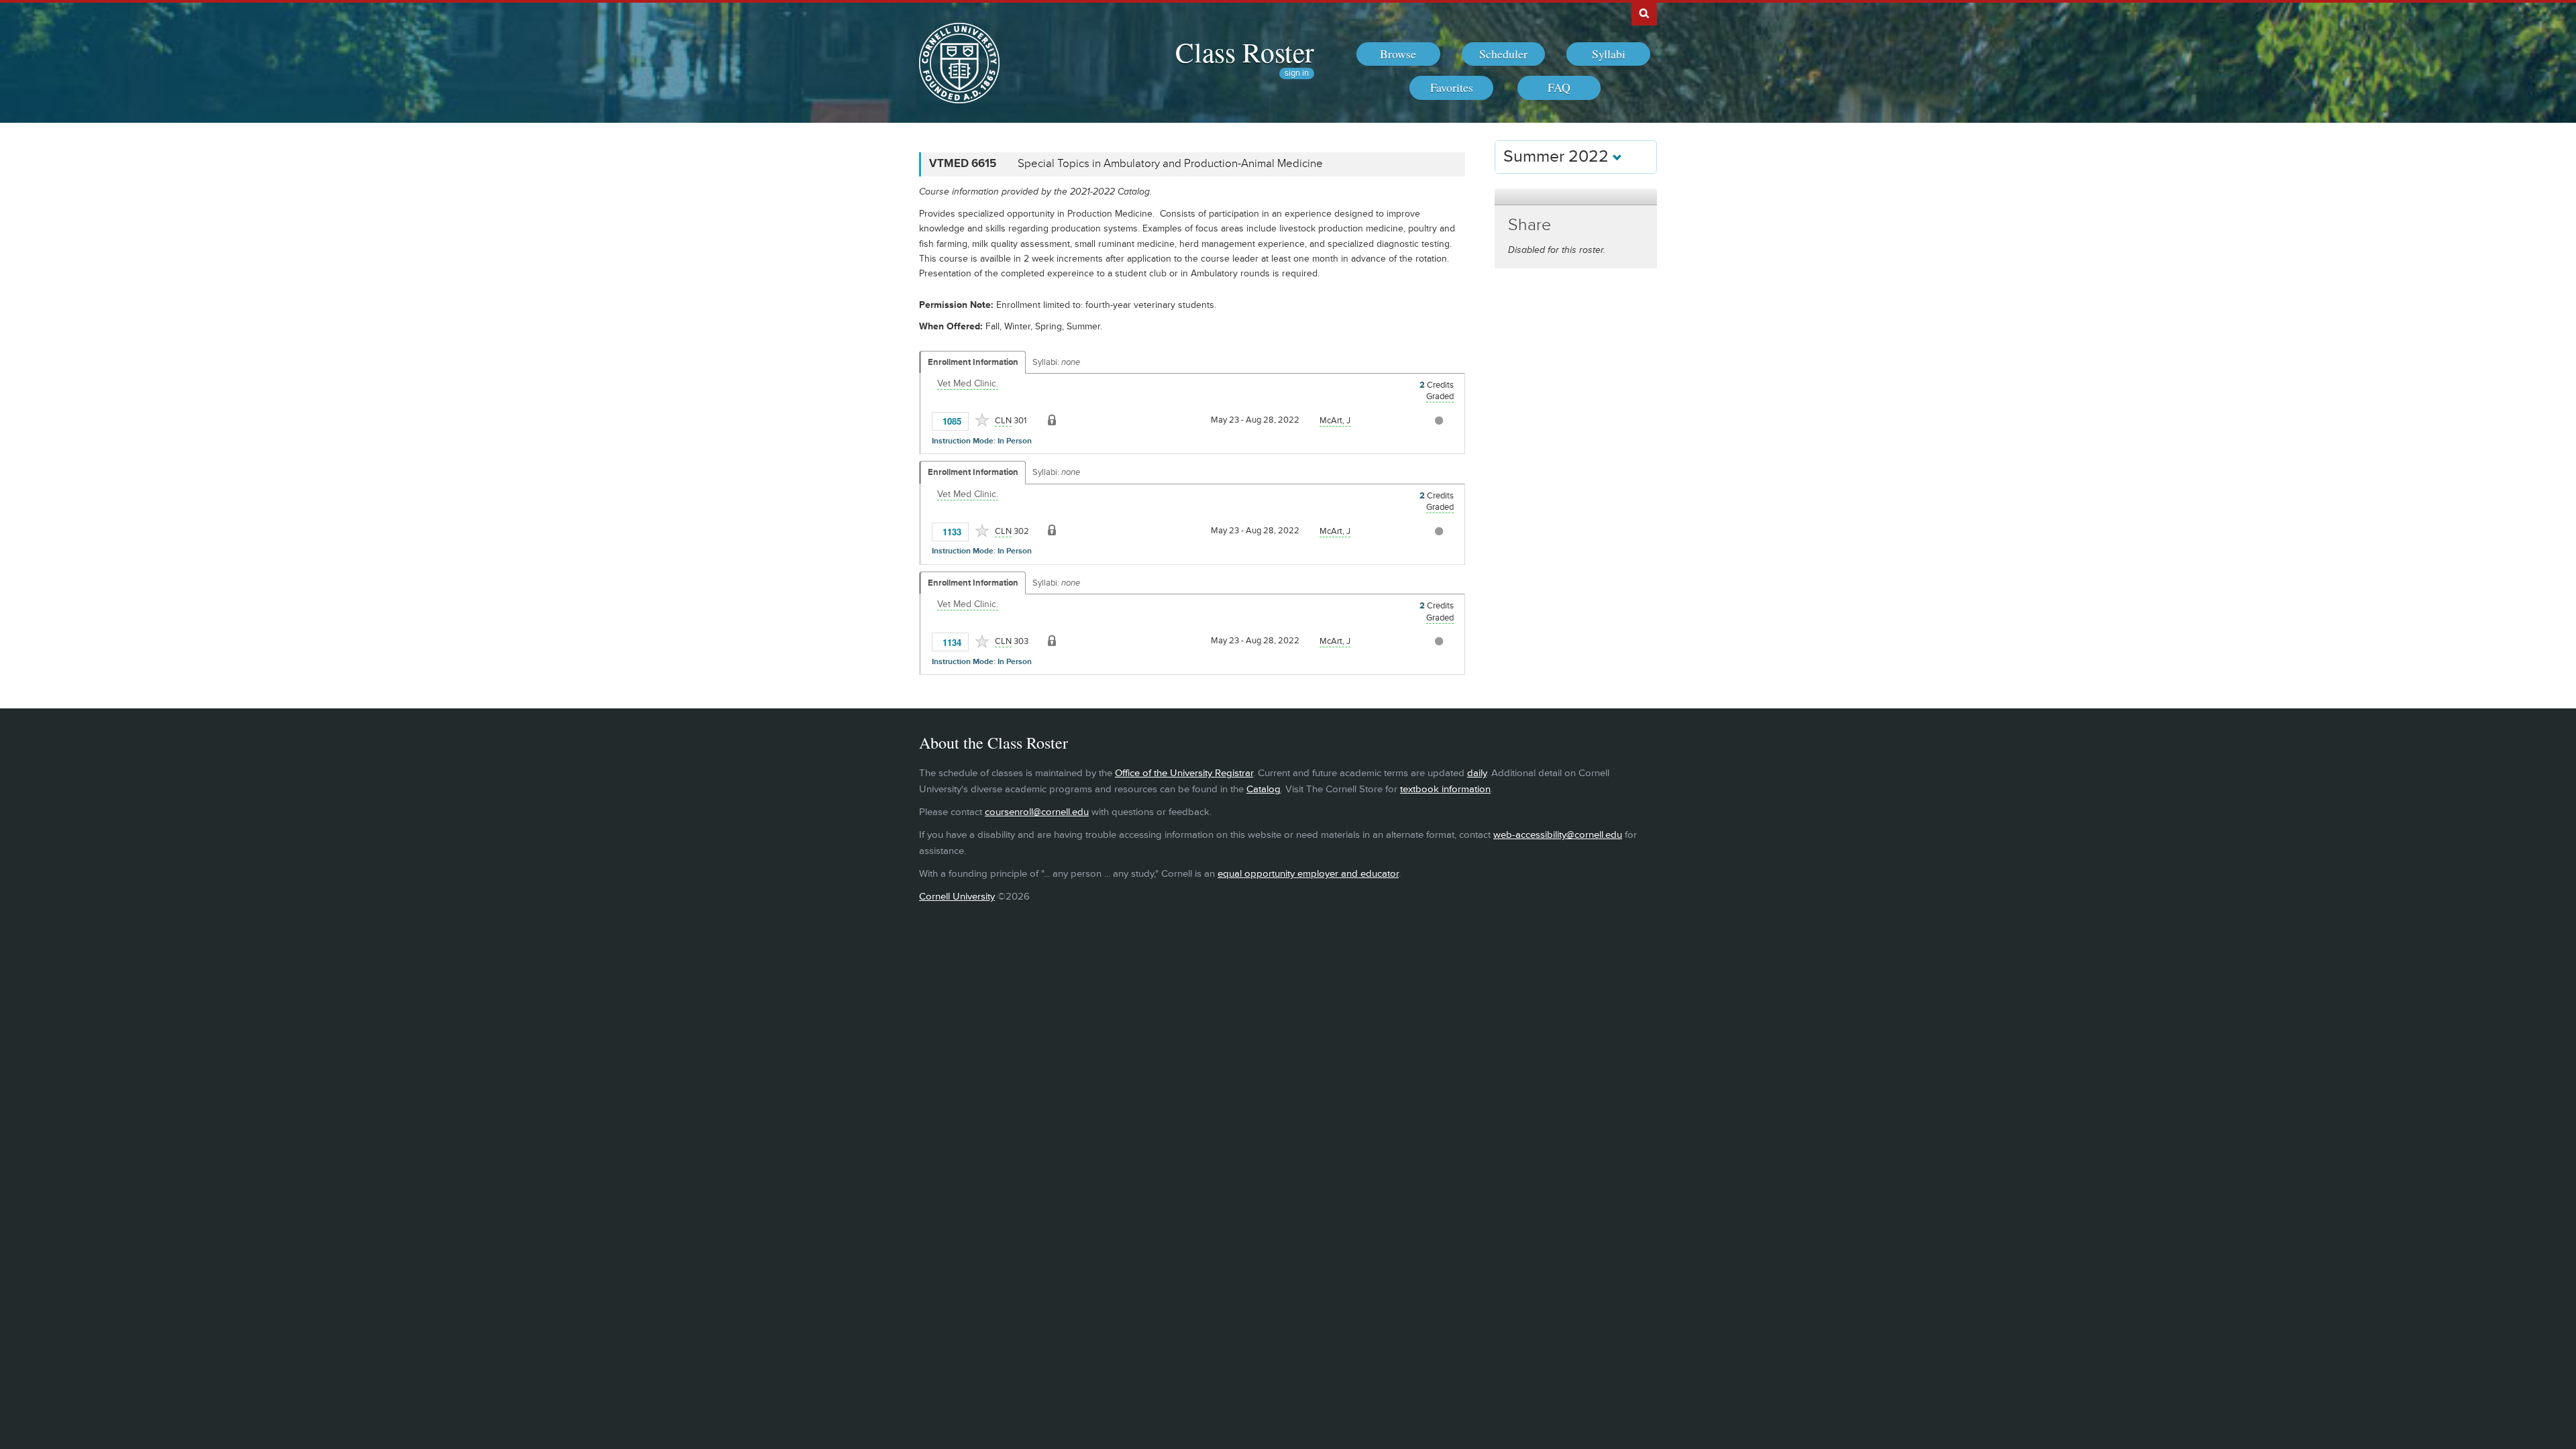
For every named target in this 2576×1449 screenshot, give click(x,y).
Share (1529, 225)
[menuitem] (1398, 54)
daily (1477, 773)
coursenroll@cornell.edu (1037, 812)
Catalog (1264, 789)
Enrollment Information (973, 362)
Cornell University (957, 897)
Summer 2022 (1558, 157)
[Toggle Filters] (1576, 197)
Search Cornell (1644, 13)
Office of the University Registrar (1184, 773)
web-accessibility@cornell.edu (1558, 835)
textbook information (1445, 789)
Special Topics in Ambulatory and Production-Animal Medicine (1170, 164)
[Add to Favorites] (982, 420)
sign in (1297, 73)
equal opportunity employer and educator (1308, 874)
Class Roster (1245, 52)
